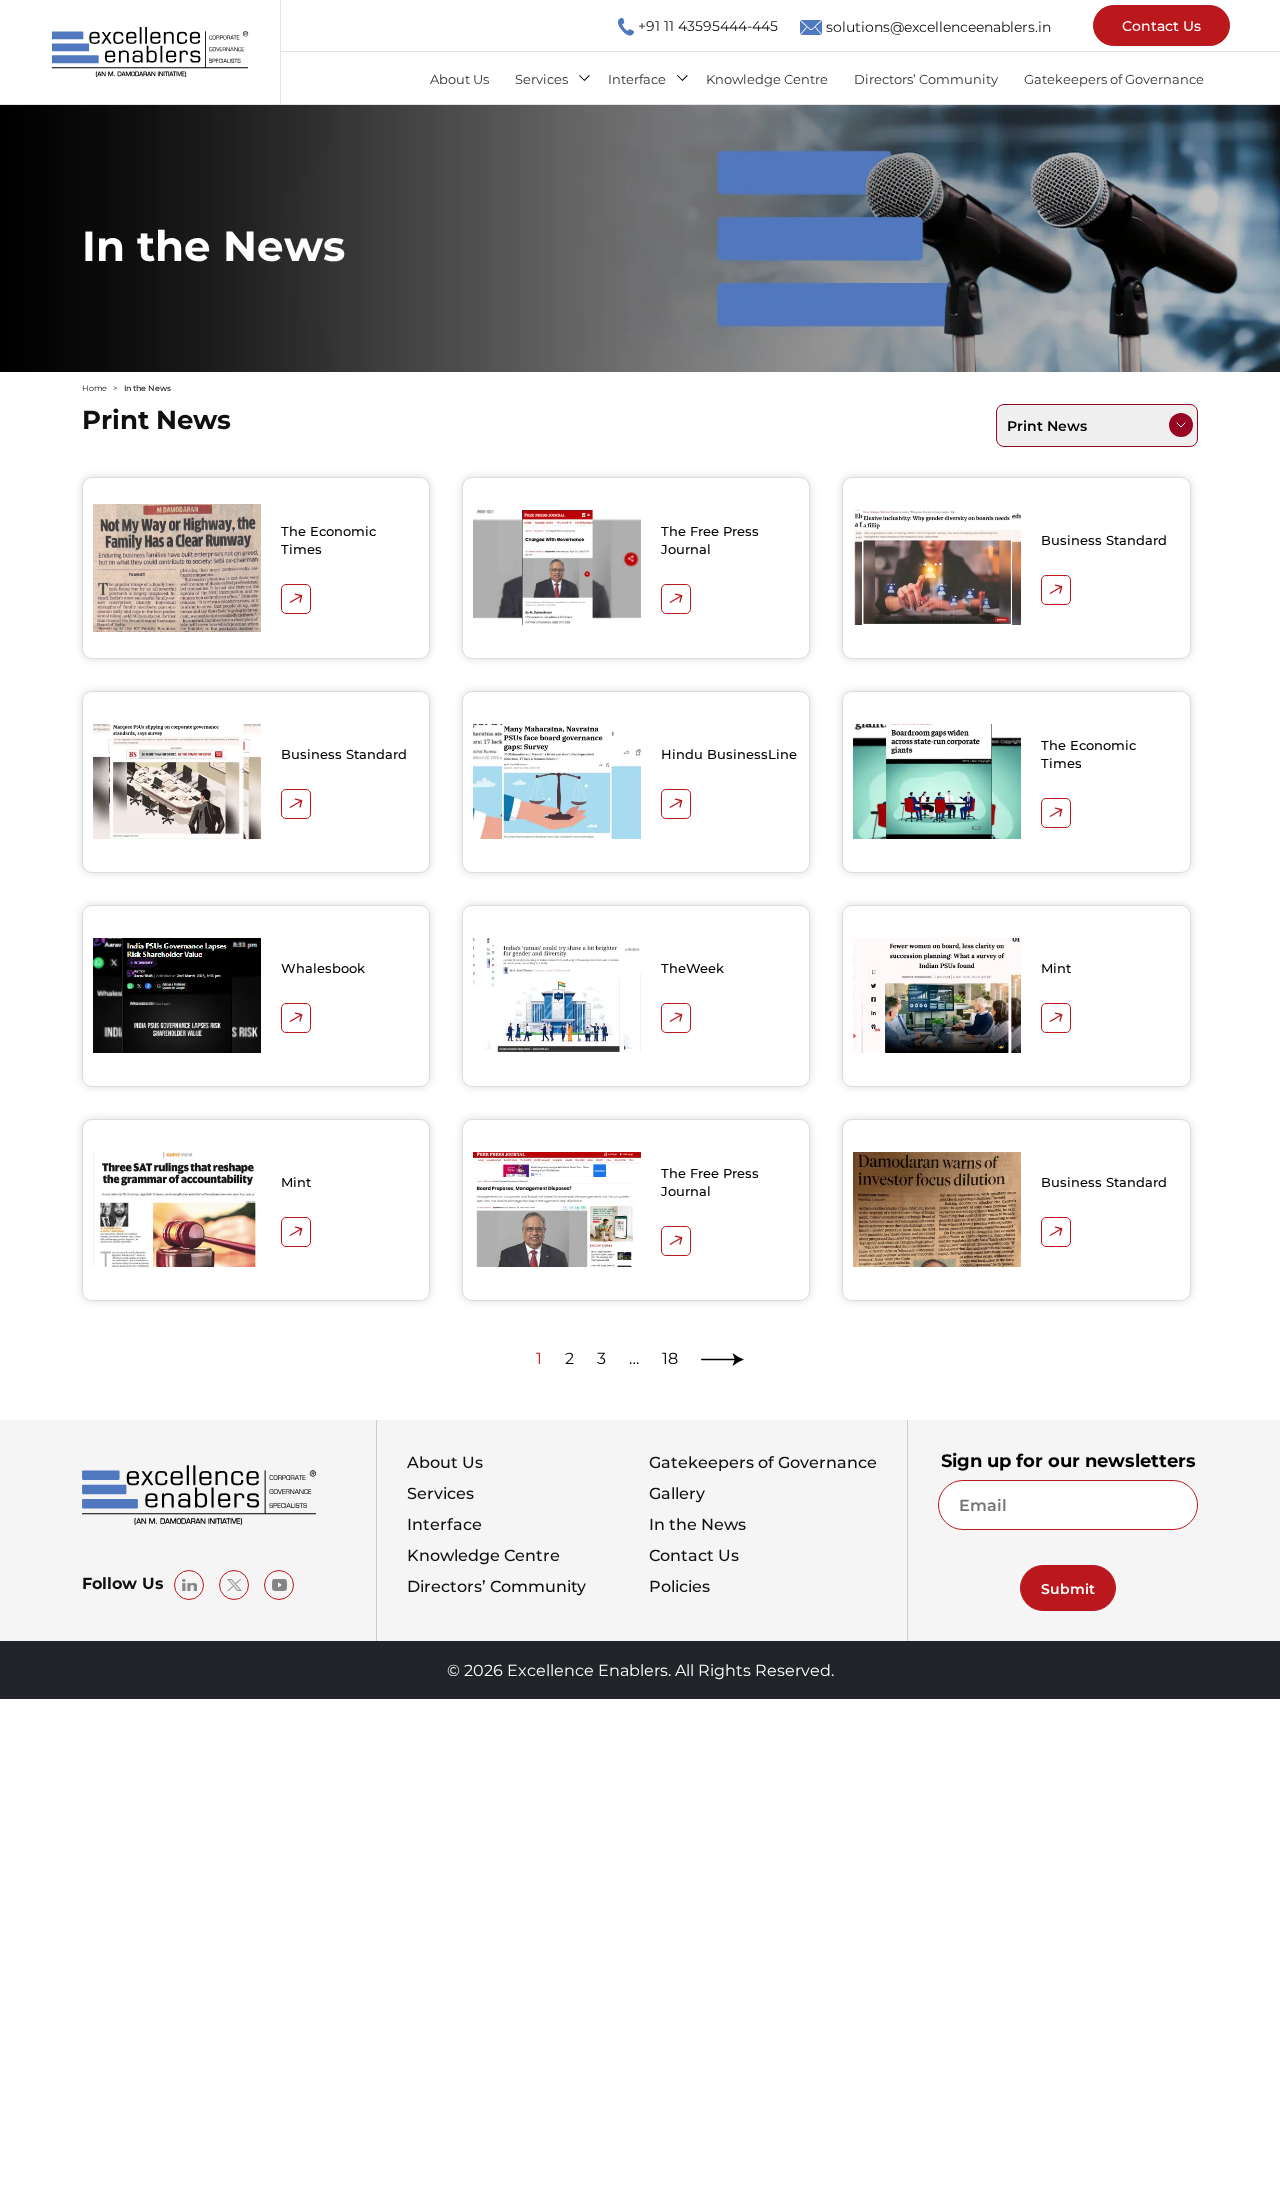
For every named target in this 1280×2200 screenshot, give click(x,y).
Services (541, 78)
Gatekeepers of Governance (1114, 78)
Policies (679, 1586)
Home (94, 388)
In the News (697, 1524)
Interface (637, 78)
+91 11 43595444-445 (708, 25)
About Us (459, 78)
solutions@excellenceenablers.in (938, 26)
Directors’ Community (926, 78)
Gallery (677, 1493)
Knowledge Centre (767, 78)
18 (670, 1358)
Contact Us (1161, 25)
